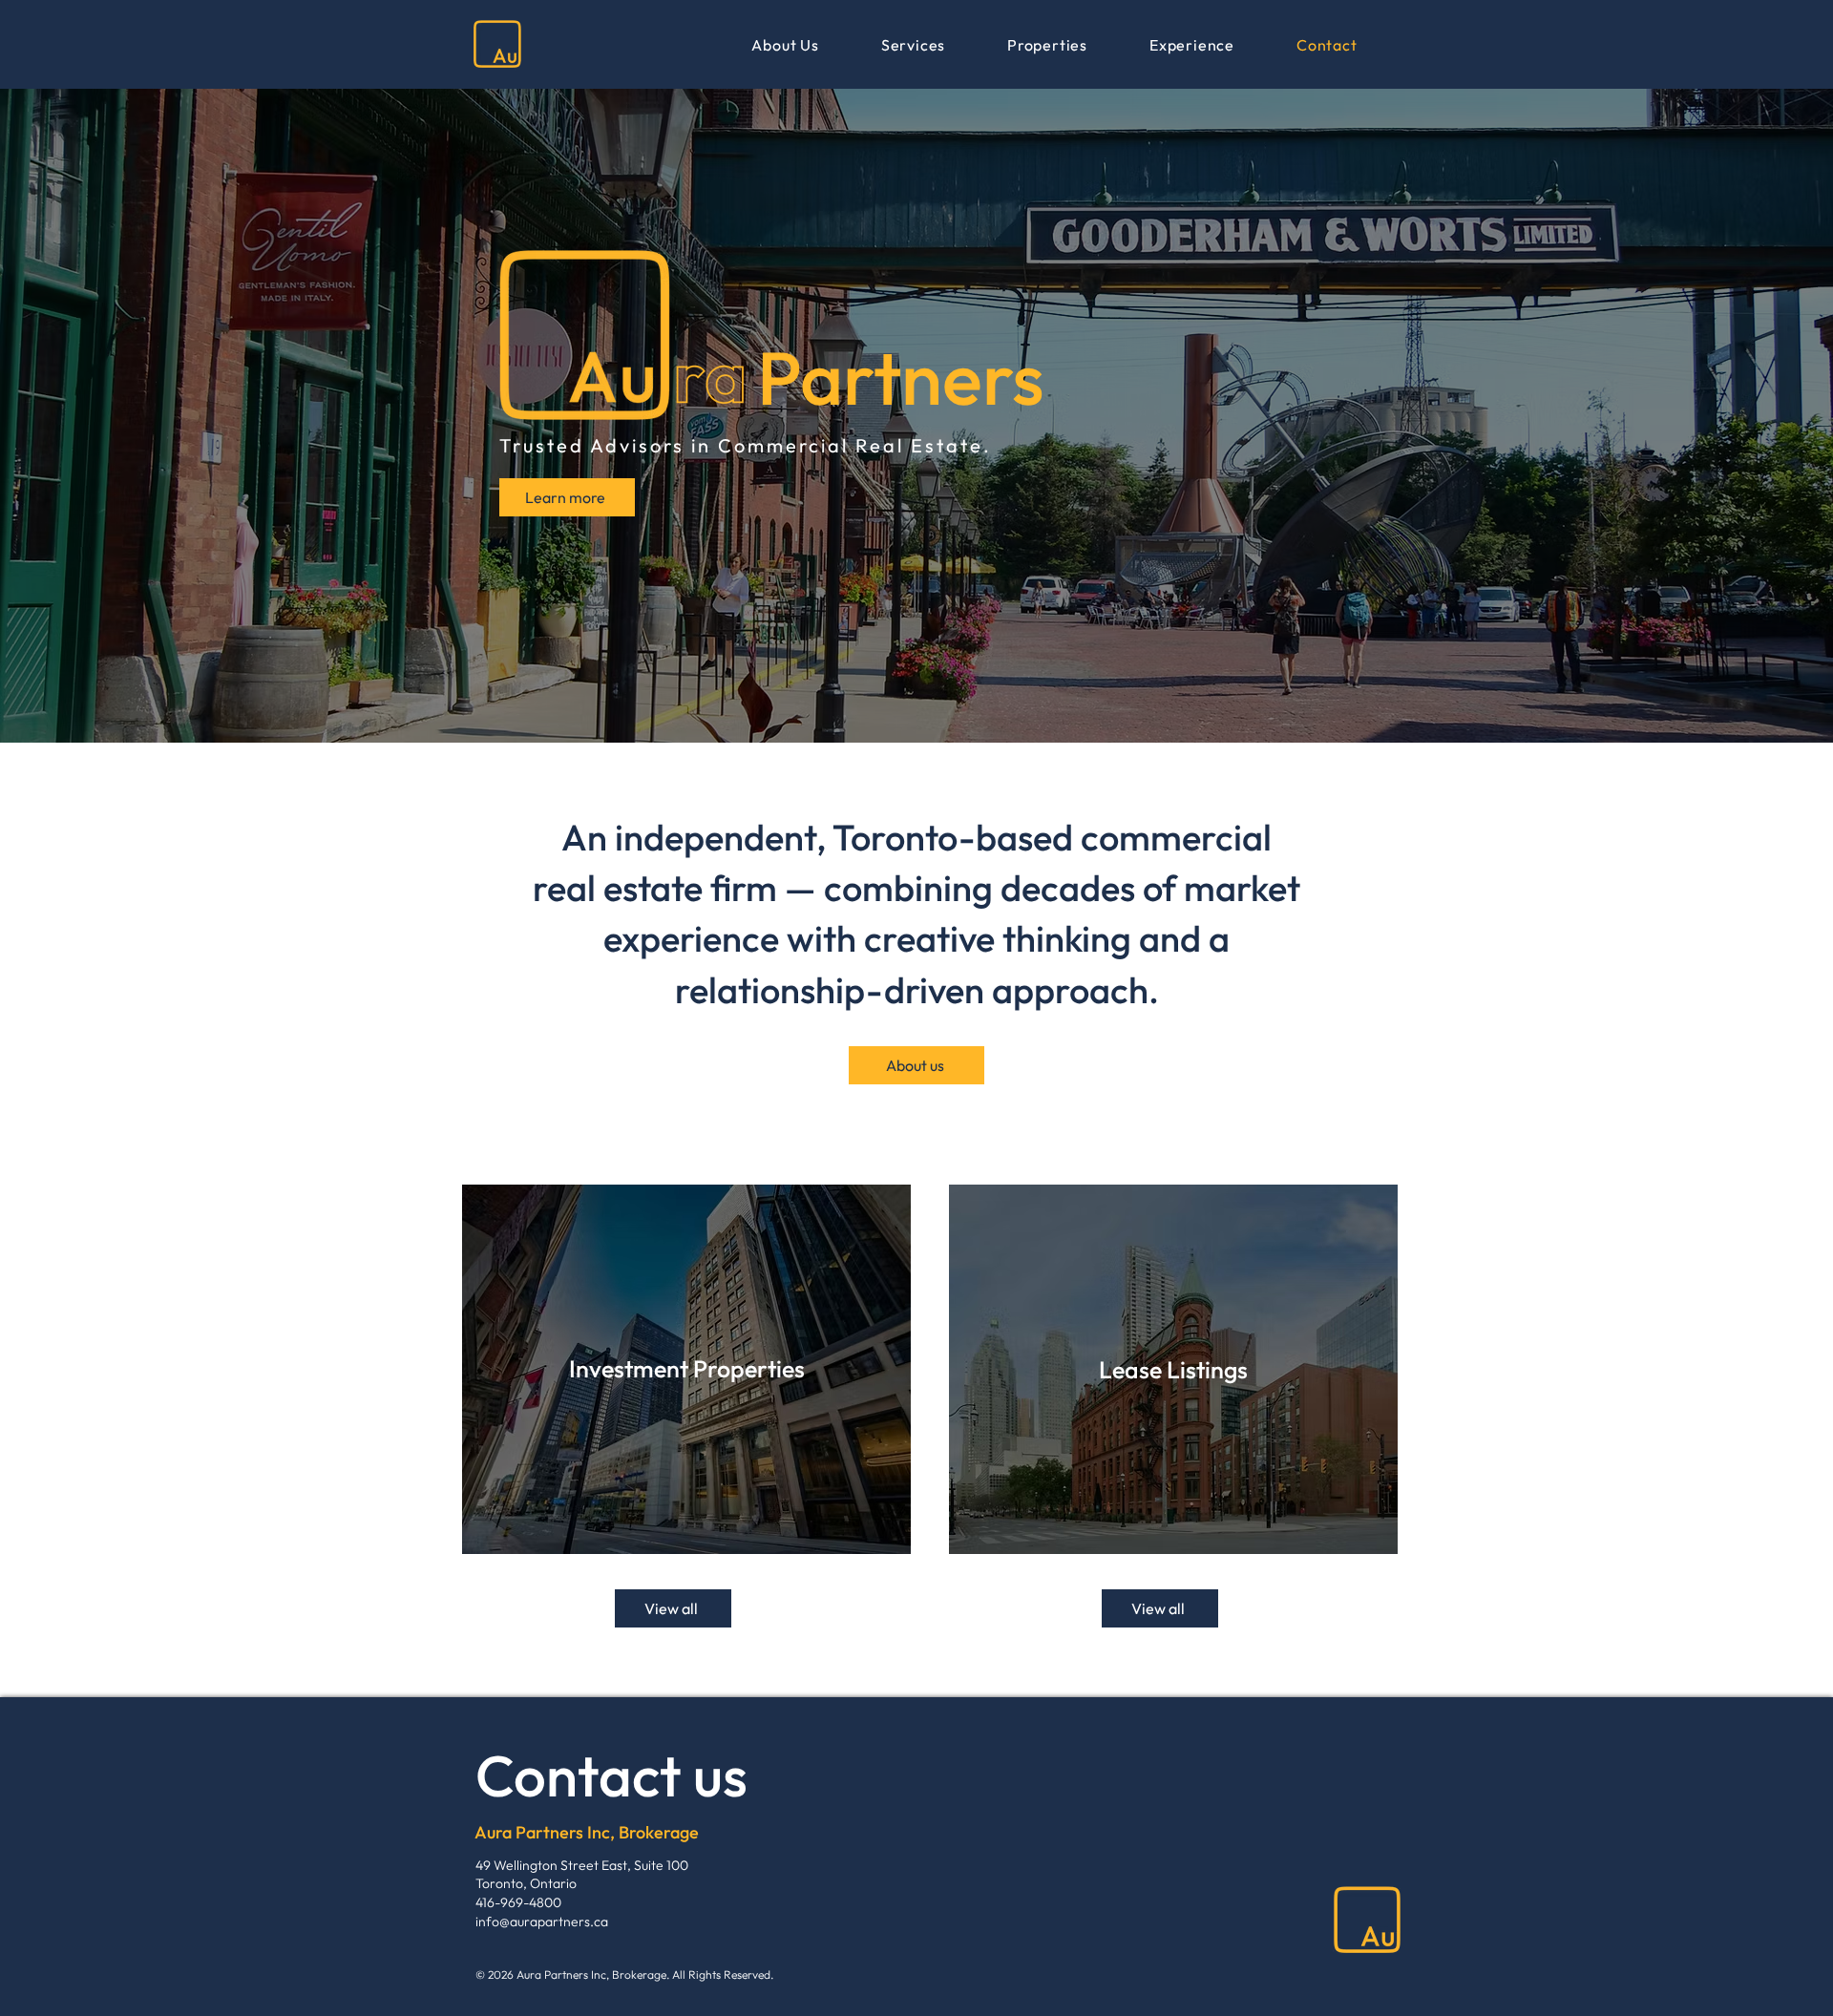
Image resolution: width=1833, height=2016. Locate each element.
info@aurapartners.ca (542, 1921)
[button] (1048, 45)
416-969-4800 (518, 1902)
